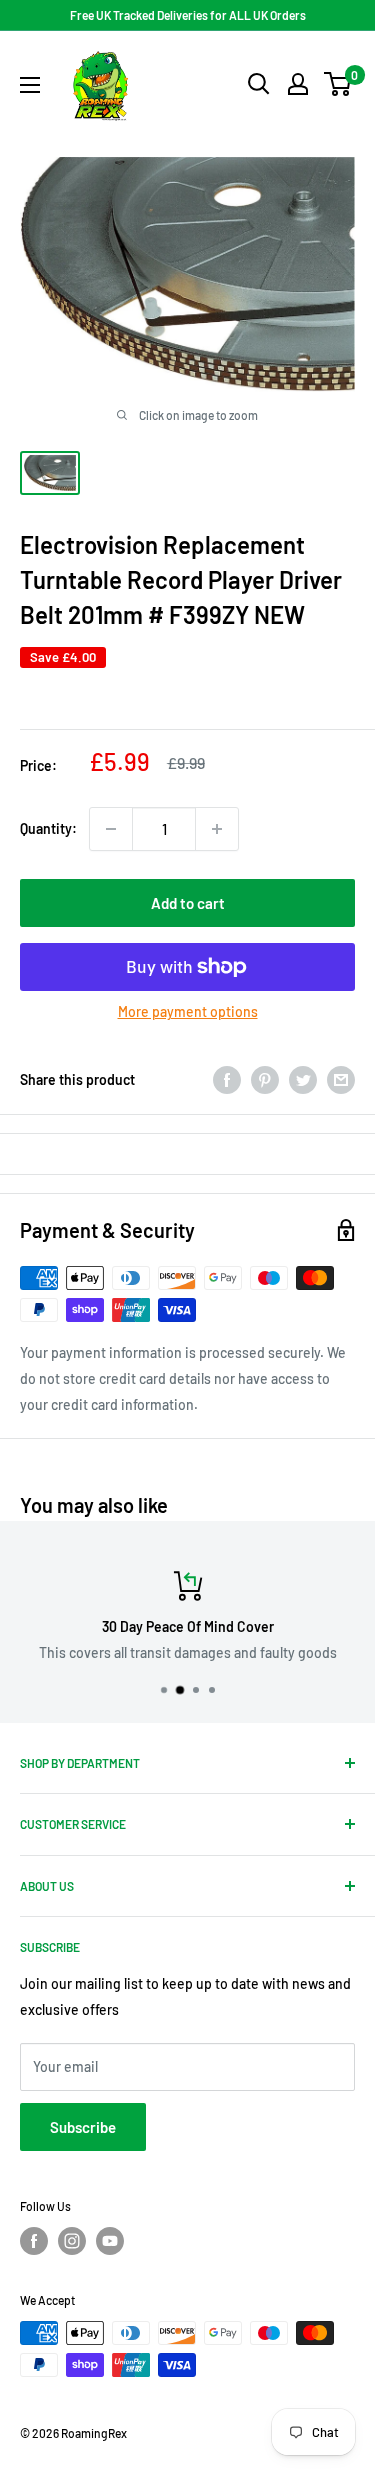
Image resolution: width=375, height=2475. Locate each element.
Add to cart (188, 903)
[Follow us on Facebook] (34, 2241)
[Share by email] (341, 1079)
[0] (338, 84)
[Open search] (259, 84)
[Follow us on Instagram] (72, 2241)
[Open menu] (30, 85)
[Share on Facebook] (227, 1079)
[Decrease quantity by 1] (111, 829)
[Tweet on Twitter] (303, 1079)
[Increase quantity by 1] (217, 829)
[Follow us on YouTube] (110, 2241)
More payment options (188, 1011)
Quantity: (48, 828)
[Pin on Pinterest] (265, 1079)
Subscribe (83, 2127)
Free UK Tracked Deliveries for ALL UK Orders (188, 15)
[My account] (298, 84)
